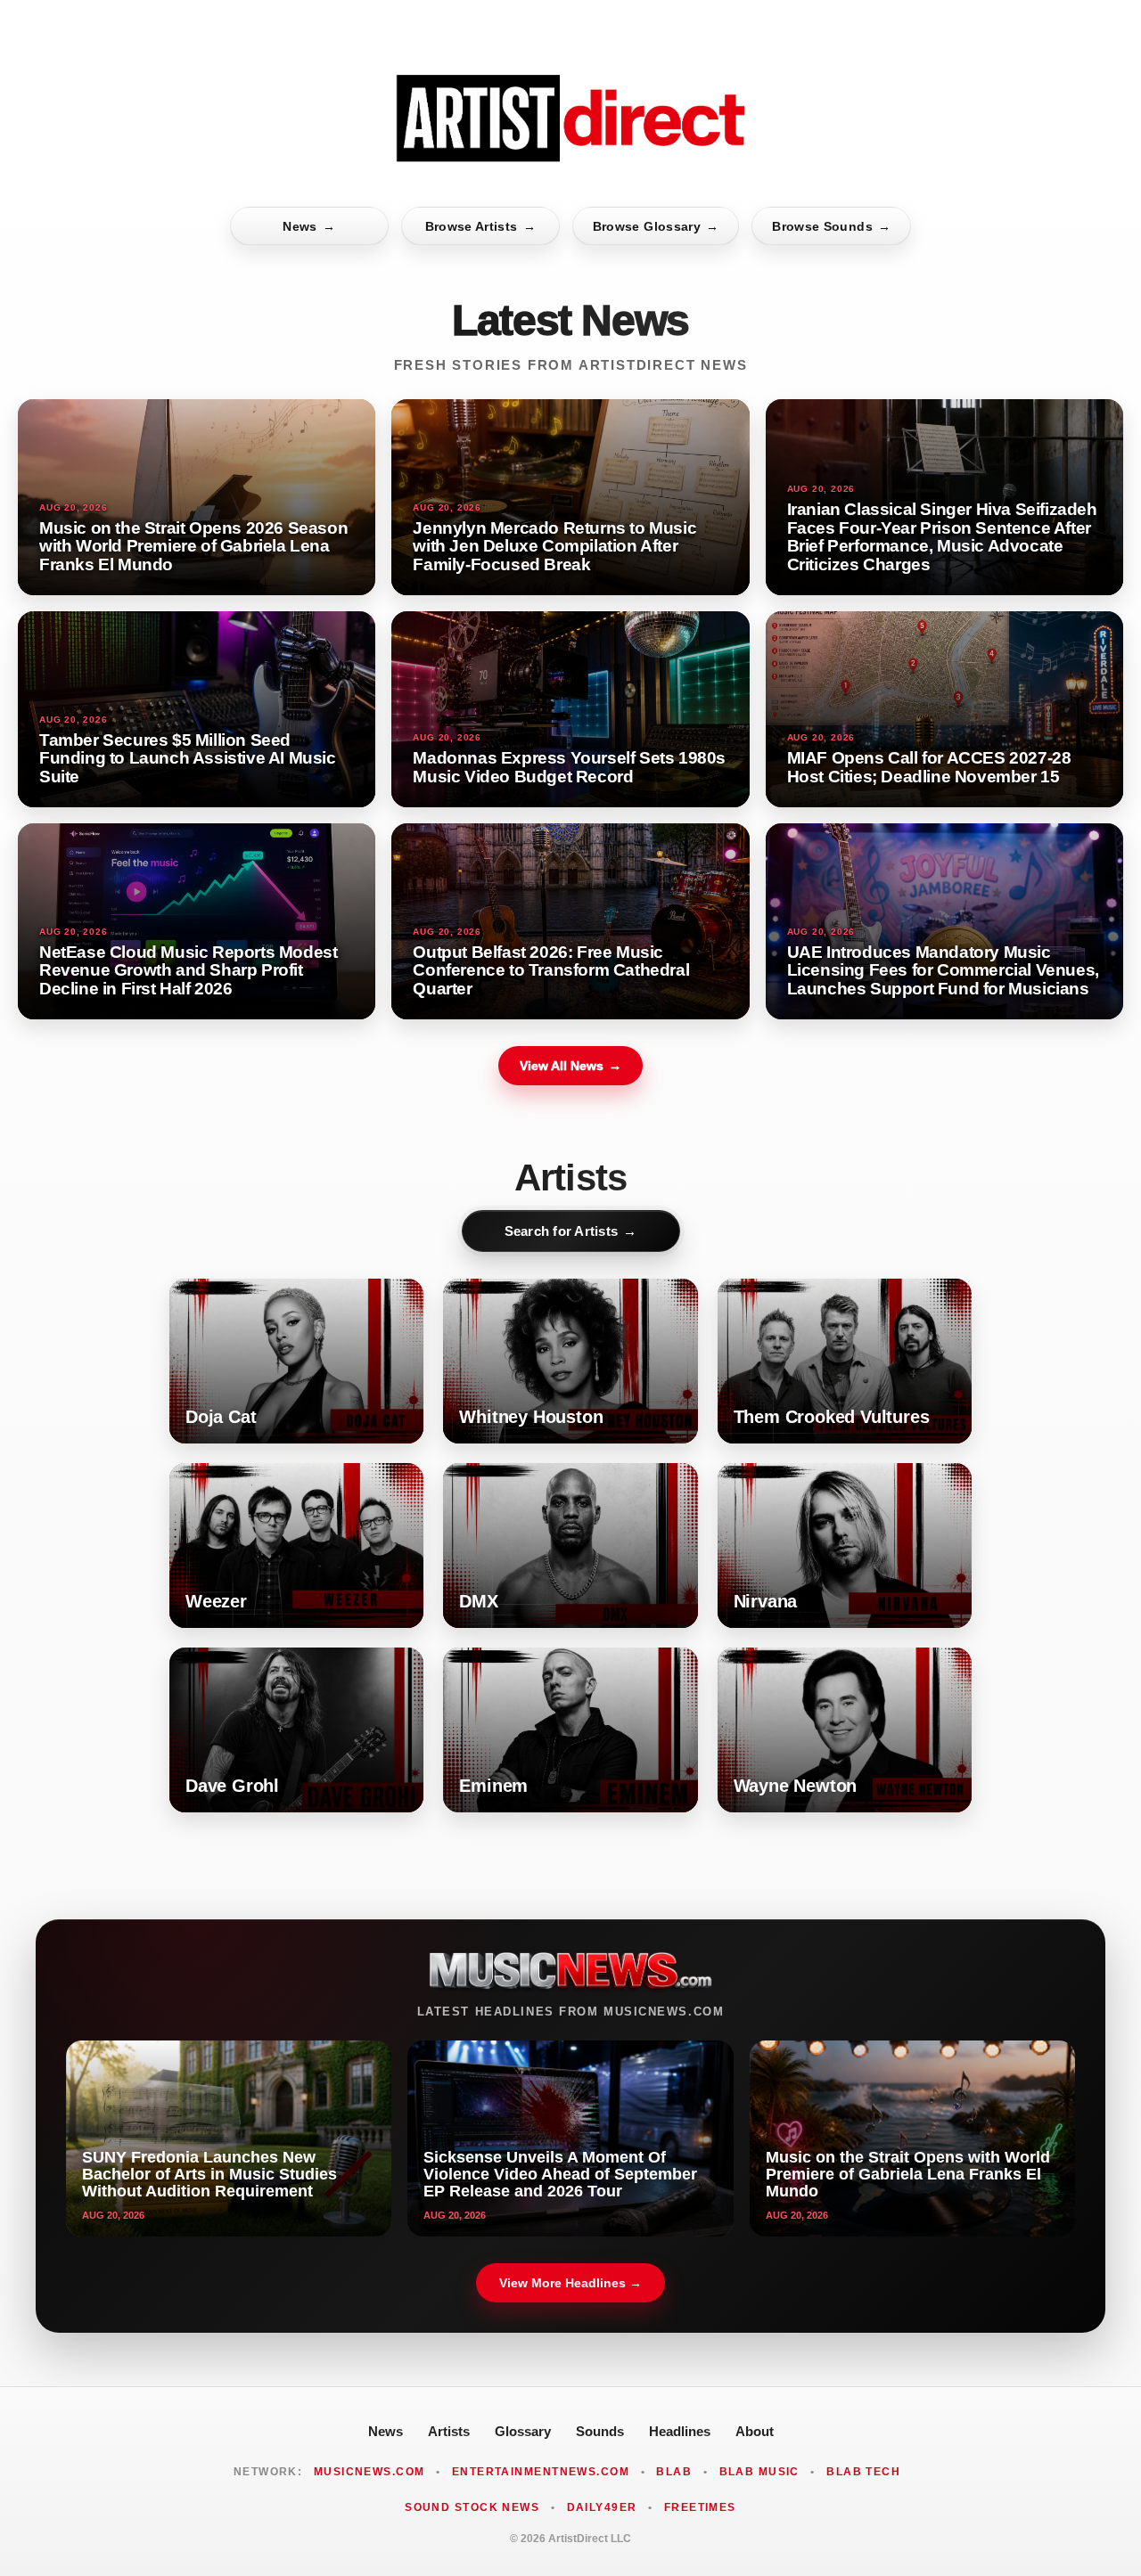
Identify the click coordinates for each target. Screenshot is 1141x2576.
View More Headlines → (570, 2283)
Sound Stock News (472, 2507)
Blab (674, 2472)
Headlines (680, 2431)
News (309, 226)
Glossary (523, 2431)
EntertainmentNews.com (541, 2472)
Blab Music (759, 2472)
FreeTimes (700, 2507)
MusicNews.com (369, 2472)
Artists (449, 2431)
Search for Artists (571, 1231)
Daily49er (602, 2507)
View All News (570, 1066)
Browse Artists (480, 226)
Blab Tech (863, 2472)
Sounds (600, 2431)
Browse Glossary (656, 226)
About (755, 2431)
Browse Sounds (831, 226)
